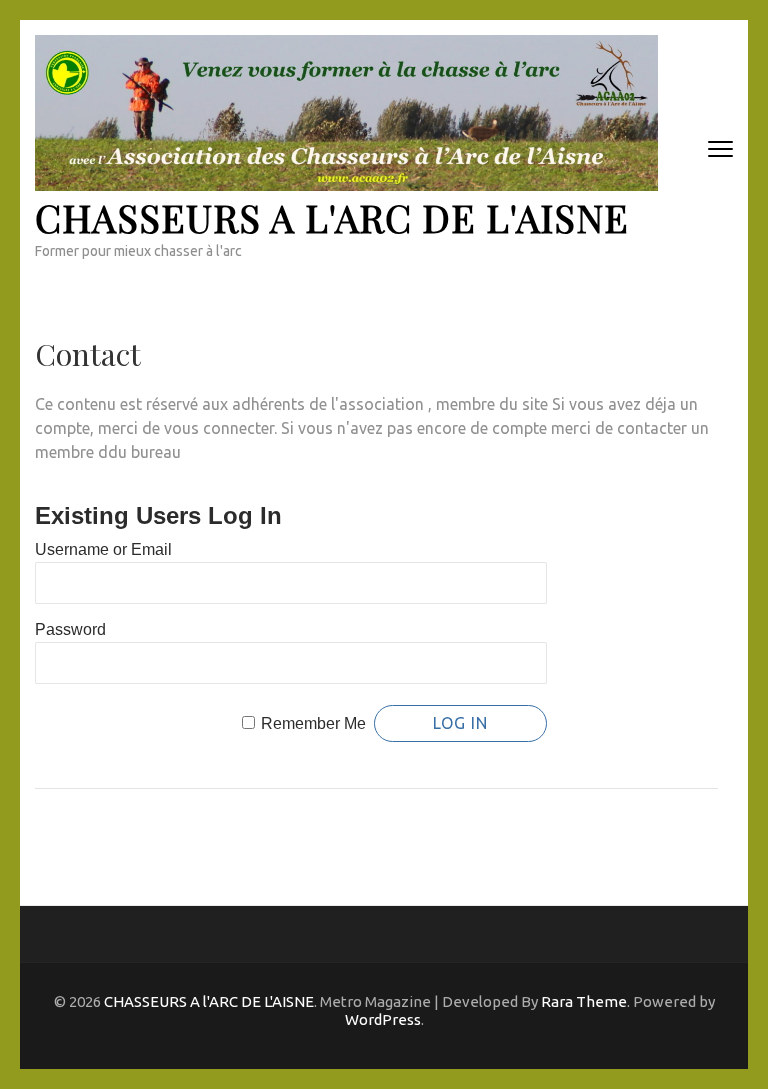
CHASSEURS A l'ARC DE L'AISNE (332, 217)
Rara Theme (584, 1001)
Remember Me (313, 723)
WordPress (383, 1019)
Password (70, 629)
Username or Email (103, 549)
